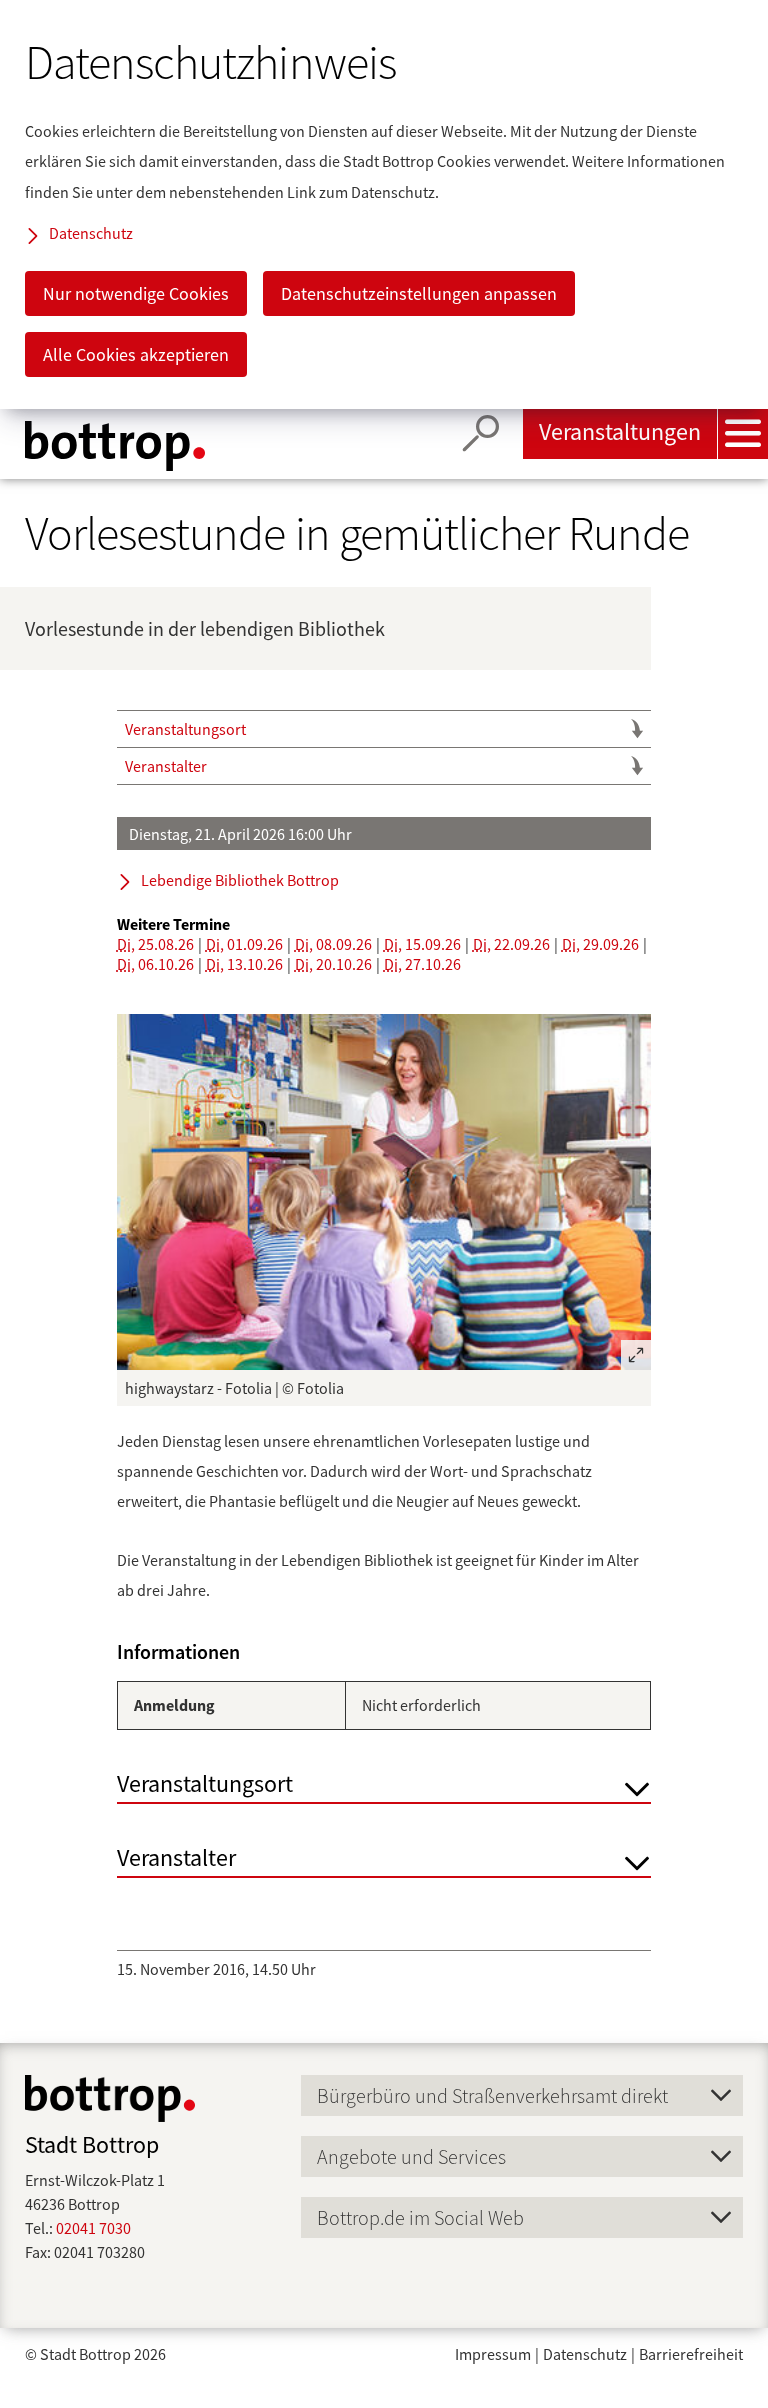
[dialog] (384, 204)
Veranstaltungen (620, 431)
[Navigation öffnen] (743, 434)
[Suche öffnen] (481, 434)
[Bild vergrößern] (384, 1192)
